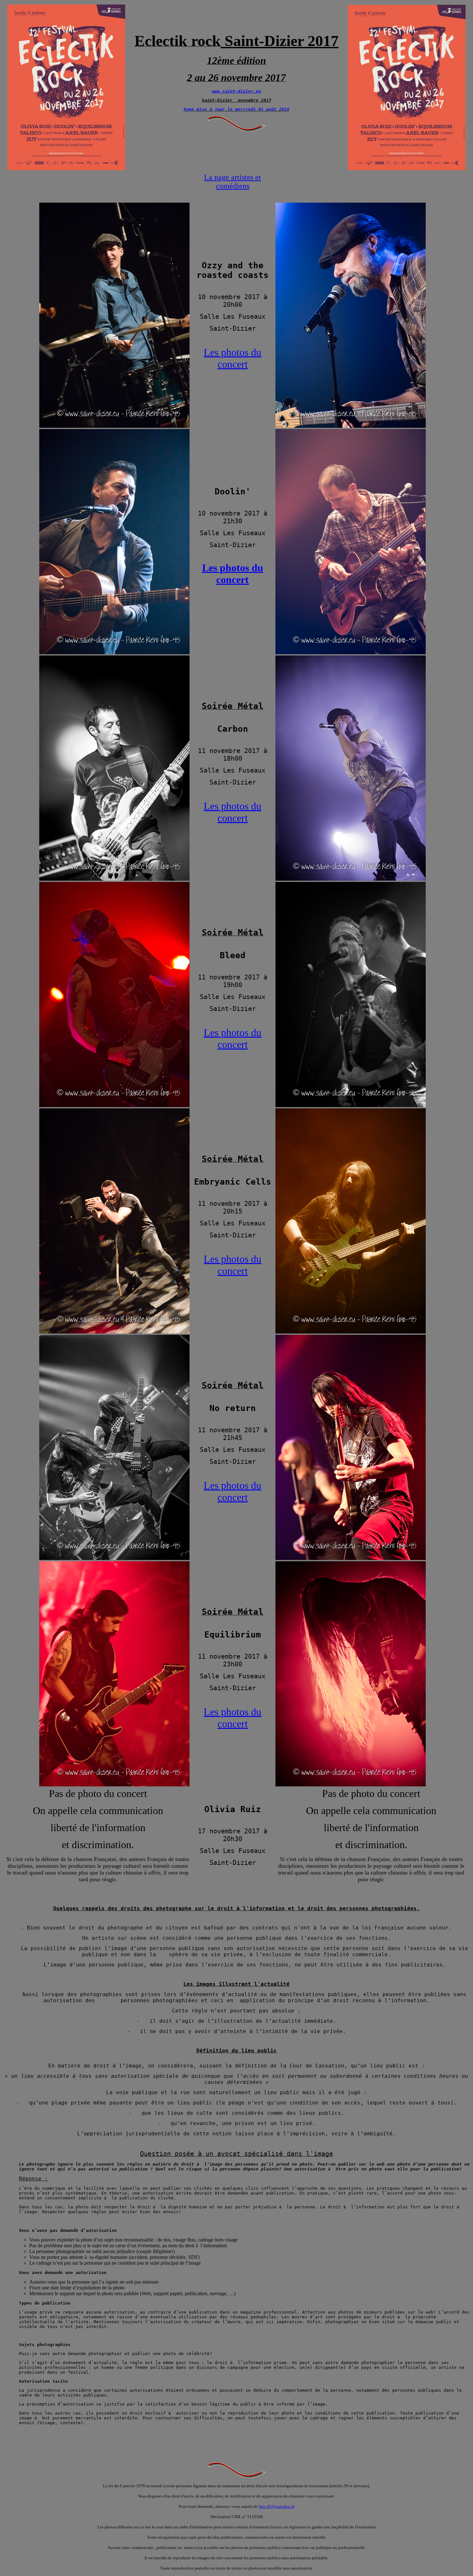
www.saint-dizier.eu (236, 91)
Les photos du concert (232, 358)
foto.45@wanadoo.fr (277, 2506)
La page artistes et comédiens (232, 182)
